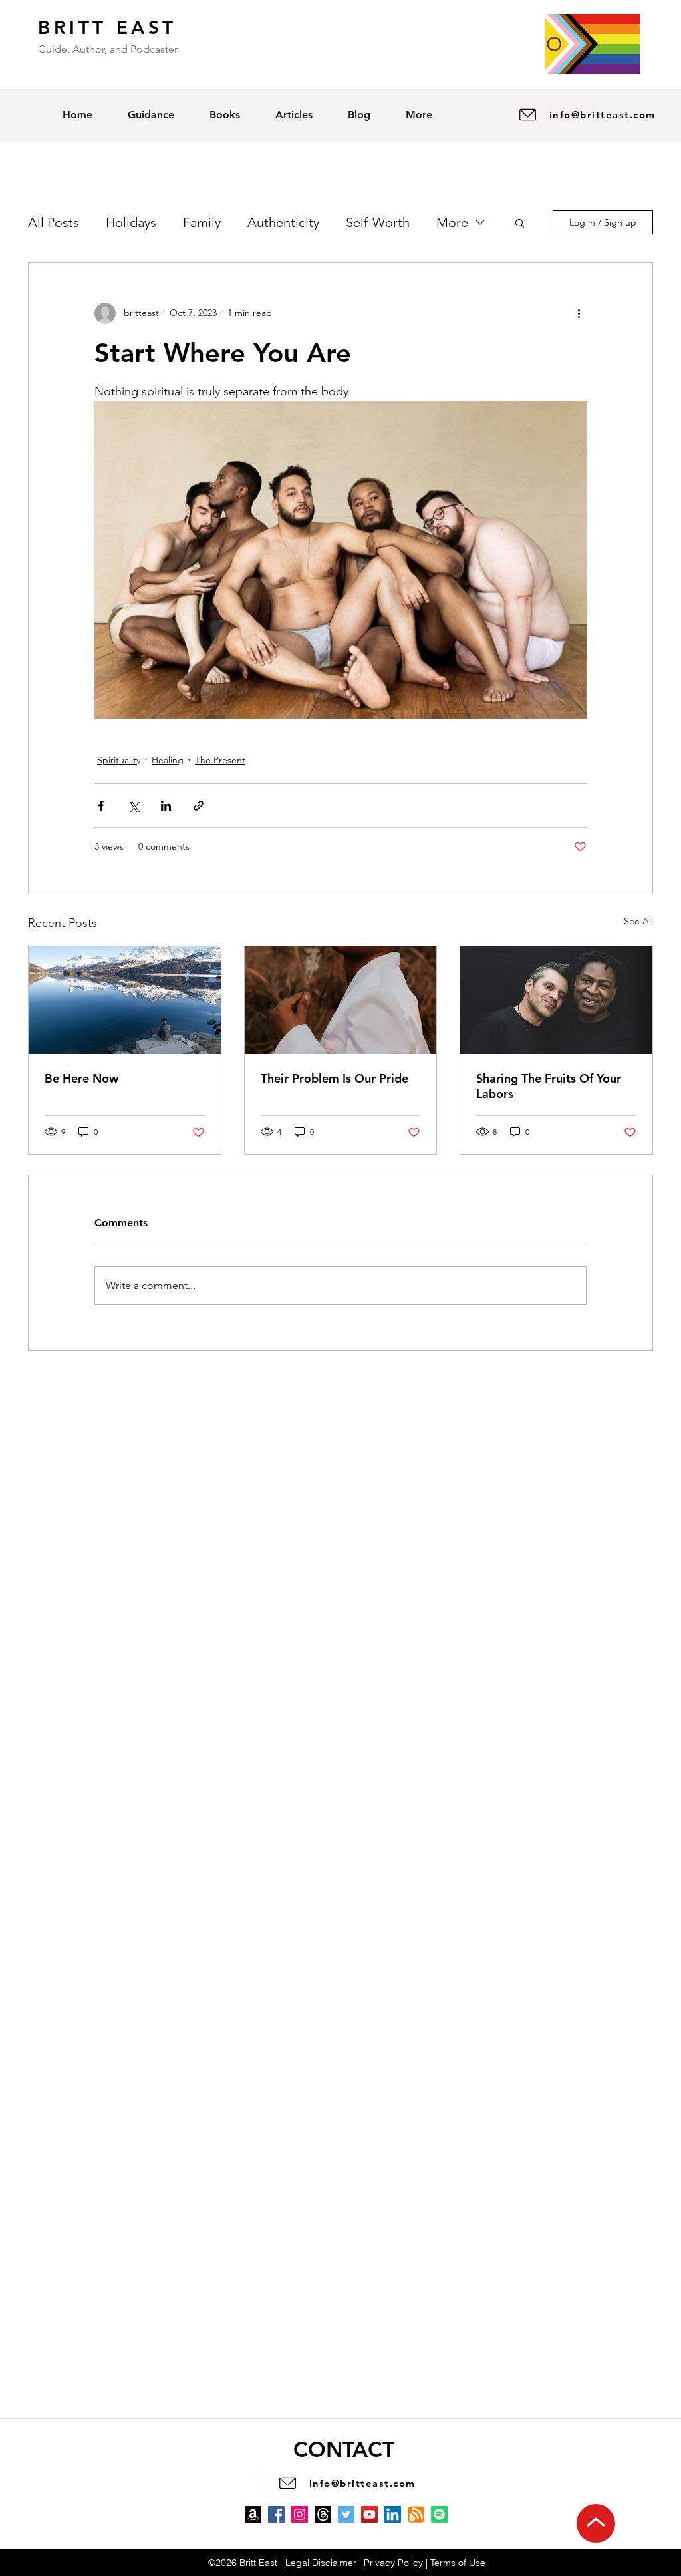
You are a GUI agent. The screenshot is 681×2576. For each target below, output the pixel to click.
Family (202, 222)
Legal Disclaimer (321, 2563)
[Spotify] (439, 2514)
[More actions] (579, 313)
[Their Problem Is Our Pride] (341, 1000)
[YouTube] (369, 2514)
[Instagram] (300, 2514)
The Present (220, 760)
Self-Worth (378, 222)
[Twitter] (346, 2514)
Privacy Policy (393, 2563)
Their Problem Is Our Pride (335, 1078)
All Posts (54, 222)
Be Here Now (81, 1078)
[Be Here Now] (125, 1000)
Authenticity (283, 222)
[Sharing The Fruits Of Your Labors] (556, 1000)
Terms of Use (458, 2563)
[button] (520, 222)
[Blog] (416, 2514)
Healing (168, 760)
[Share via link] (199, 806)
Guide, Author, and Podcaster (108, 49)
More (452, 222)
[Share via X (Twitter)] (133, 806)
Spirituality (119, 760)
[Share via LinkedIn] (166, 806)
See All (638, 921)
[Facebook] (276, 2514)
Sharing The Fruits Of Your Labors (549, 1086)
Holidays (131, 222)
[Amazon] (253, 2514)
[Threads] (323, 2514)
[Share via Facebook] (101, 806)
